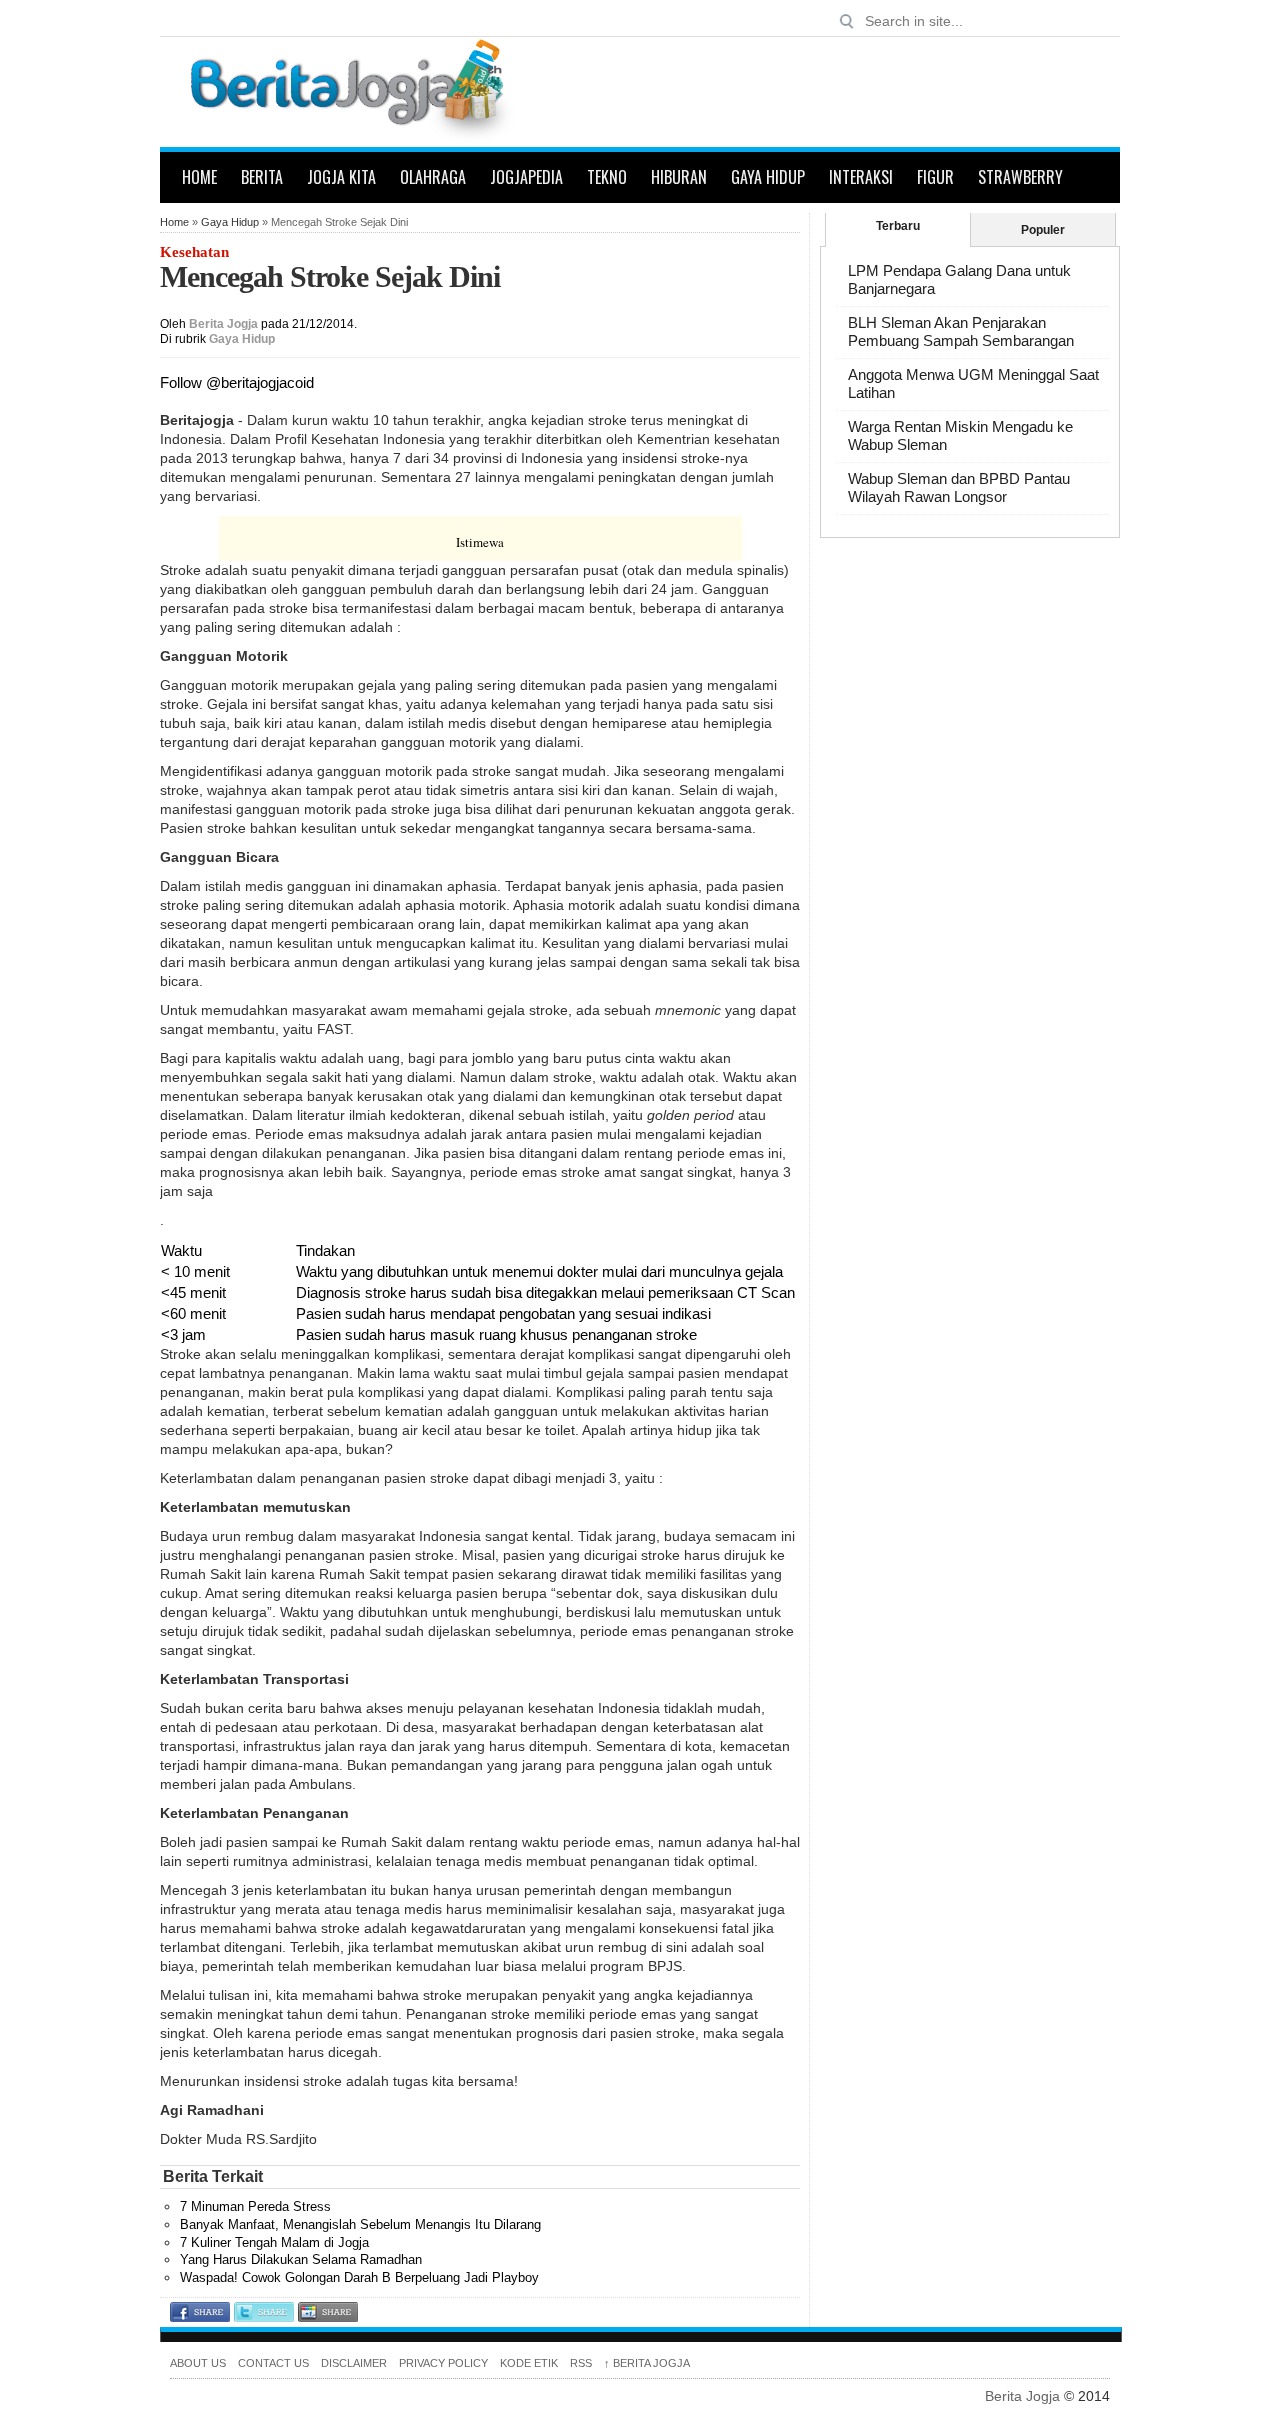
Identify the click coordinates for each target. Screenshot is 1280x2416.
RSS (581, 2363)
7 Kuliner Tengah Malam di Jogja (274, 2242)
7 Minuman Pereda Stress (255, 2206)
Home (199, 177)
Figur (935, 177)
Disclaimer (354, 2363)
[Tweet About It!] (264, 2316)
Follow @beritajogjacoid (237, 382)
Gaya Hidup (768, 177)
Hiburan (679, 177)
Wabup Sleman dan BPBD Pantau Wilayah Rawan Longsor (959, 487)
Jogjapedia (526, 177)
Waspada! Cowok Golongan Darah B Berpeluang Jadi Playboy (359, 2277)
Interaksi (861, 177)
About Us (198, 2363)
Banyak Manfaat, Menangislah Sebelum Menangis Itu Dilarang (360, 2224)
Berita (262, 177)
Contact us (273, 2363)
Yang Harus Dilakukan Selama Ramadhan (301, 2259)
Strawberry (1020, 177)
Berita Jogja (223, 324)
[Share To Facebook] (200, 2316)
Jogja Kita (341, 177)
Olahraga (433, 177)
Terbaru (898, 226)
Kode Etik (529, 2363)
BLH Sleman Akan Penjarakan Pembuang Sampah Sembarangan (961, 331)
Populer (1043, 230)
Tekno (607, 177)
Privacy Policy (443, 2363)
